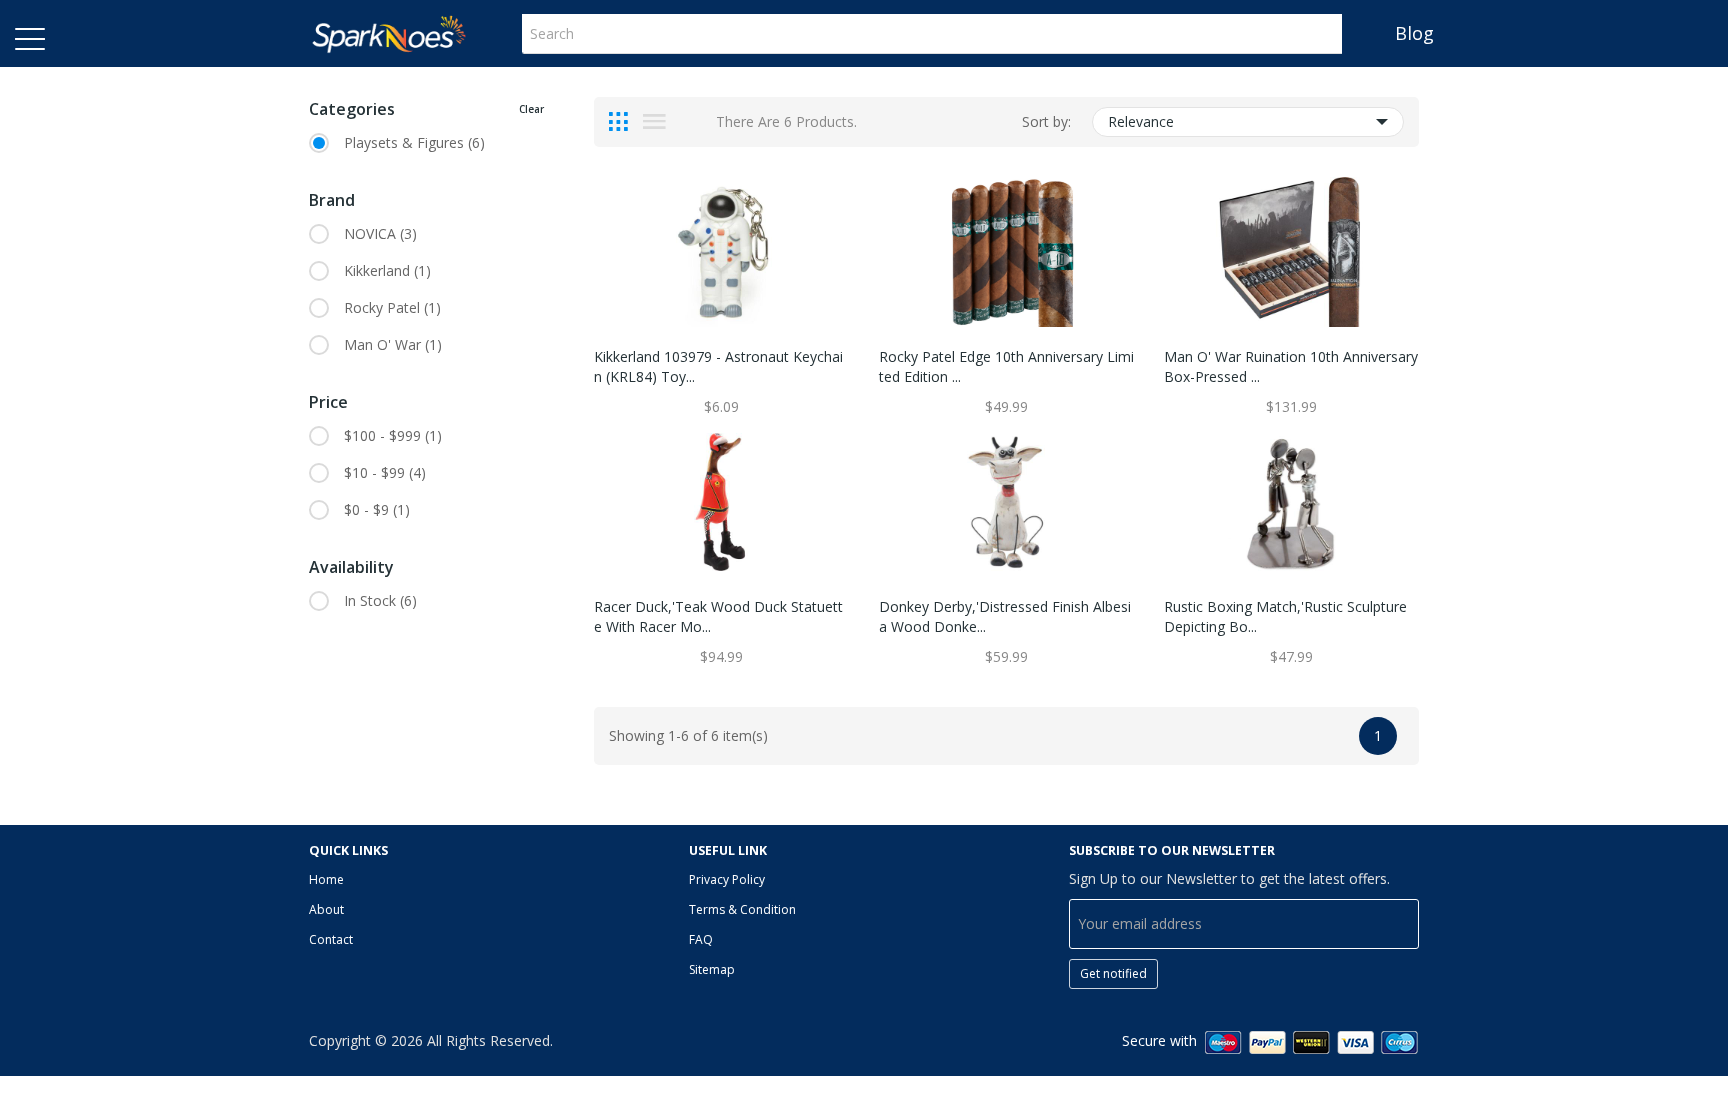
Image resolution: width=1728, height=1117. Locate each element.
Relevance (1141, 121)
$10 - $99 (385, 472)
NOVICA (380, 233)
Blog (1414, 33)
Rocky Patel (392, 307)
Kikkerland (387, 270)
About (326, 909)
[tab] (618, 122)
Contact (331, 939)
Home (326, 879)
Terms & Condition (742, 909)
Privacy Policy (727, 879)
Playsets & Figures (414, 142)
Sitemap (712, 969)
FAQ (701, 939)
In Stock (380, 600)
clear (531, 109)
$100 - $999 (393, 435)
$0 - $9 (377, 509)
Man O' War (393, 344)
